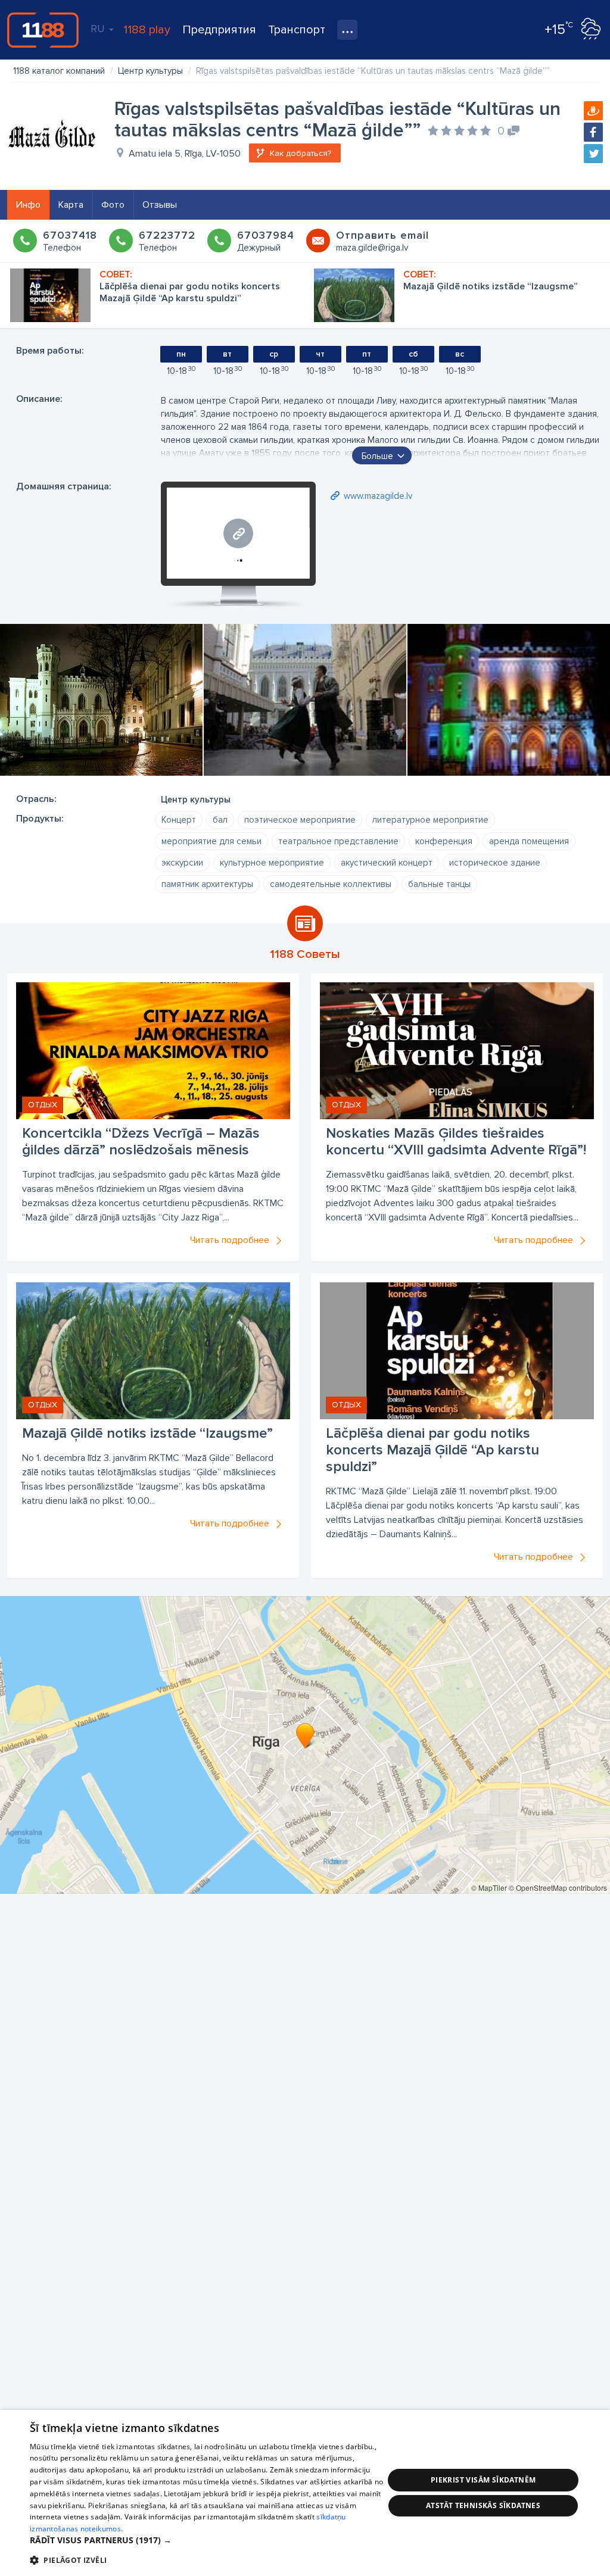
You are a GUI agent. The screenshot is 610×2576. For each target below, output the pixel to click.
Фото (113, 205)
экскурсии (182, 863)
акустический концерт (387, 863)
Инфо (28, 205)
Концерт (179, 820)
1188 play (147, 30)
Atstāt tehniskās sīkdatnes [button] (483, 2505)
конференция (444, 841)
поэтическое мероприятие (300, 820)
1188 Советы (305, 954)
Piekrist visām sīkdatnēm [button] (483, 2480)
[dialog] (305, 2493)
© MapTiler (489, 1887)
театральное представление (338, 841)
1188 (43, 30)
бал (220, 820)
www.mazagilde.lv (378, 496)
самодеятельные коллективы (331, 884)
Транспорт (297, 30)
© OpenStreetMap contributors (558, 1887)
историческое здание (495, 863)
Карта (71, 205)
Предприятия (219, 30)
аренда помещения (529, 841)
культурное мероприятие (272, 863)
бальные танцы (439, 884)
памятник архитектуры (207, 884)
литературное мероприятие (430, 820)
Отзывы (160, 205)
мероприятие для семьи (211, 841)
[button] (207, 2540)
